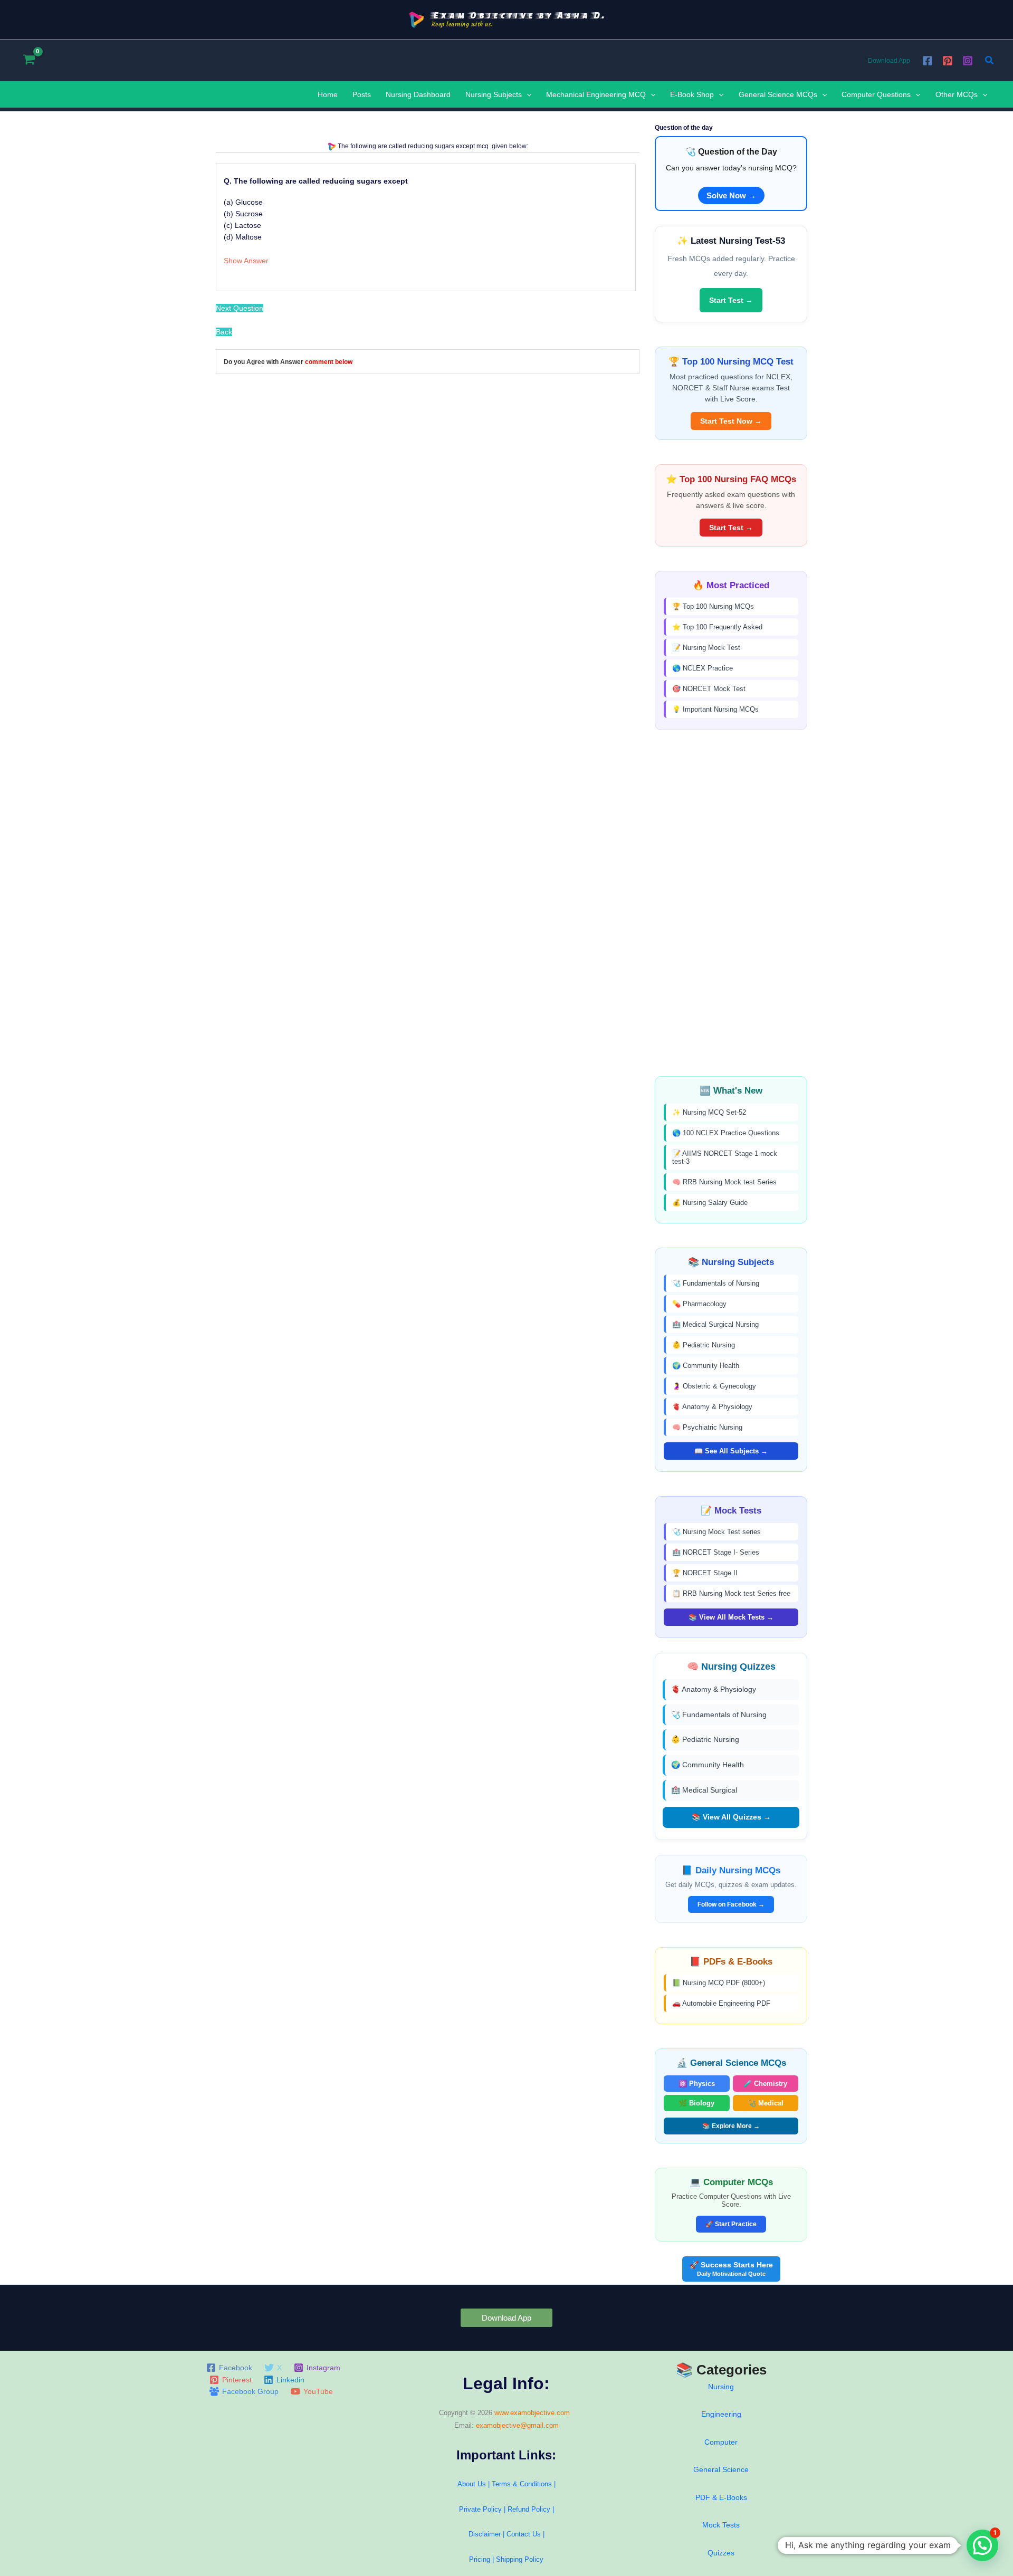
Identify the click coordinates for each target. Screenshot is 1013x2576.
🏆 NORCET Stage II (705, 1573)
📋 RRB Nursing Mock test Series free (731, 1593)
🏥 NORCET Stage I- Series (716, 1552)
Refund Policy (529, 2509)
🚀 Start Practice (731, 2224)
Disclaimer (485, 2534)
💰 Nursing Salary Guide (710, 1203)
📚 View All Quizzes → (731, 1817)
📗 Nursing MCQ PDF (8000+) (719, 1983)
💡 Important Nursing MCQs (715, 709)
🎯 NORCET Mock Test (709, 689)
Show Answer (246, 261)
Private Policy (480, 2509)
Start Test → (731, 300)
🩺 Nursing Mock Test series (716, 1532)
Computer (721, 2442)
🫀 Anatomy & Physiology (712, 1407)
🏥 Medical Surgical (704, 1790)
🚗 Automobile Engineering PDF (721, 2003)
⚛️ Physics (697, 2084)
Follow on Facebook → (731, 1904)
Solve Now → (731, 195)
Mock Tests (721, 2525)
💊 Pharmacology (699, 1304)
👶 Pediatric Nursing (704, 1345)
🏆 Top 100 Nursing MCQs (713, 606)
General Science (721, 2469)
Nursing (721, 2387)
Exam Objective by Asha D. (518, 15)
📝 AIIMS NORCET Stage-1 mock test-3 (725, 1157)
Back (224, 332)
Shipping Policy (520, 2559)
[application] (527, 94)
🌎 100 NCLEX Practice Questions (726, 1133)
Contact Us (525, 2534)
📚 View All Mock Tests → (731, 1617)
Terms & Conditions (522, 2484)
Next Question (240, 308)
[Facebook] (928, 61)
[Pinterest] (948, 61)
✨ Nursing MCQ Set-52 (709, 1112)
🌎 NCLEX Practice (703, 668)
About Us (472, 2484)
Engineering (721, 2414)
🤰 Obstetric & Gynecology (714, 1386)
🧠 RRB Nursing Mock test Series (724, 1182)
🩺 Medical (766, 2103)
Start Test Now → (731, 421)
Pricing (480, 2559)
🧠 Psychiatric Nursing (707, 1427)
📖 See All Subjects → (731, 1451)
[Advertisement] (731, 903)
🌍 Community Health (706, 1366)
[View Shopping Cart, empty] (29, 60)
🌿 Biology (696, 2103)
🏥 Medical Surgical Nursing (715, 1324)
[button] (990, 61)
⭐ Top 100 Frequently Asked (717, 627)
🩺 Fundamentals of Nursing (716, 1283)
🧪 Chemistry (765, 2084)
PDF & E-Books (721, 2497)
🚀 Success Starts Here (731, 2269)
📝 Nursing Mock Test (706, 648)
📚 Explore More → (731, 2126)
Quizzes (721, 2553)
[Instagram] (968, 61)
